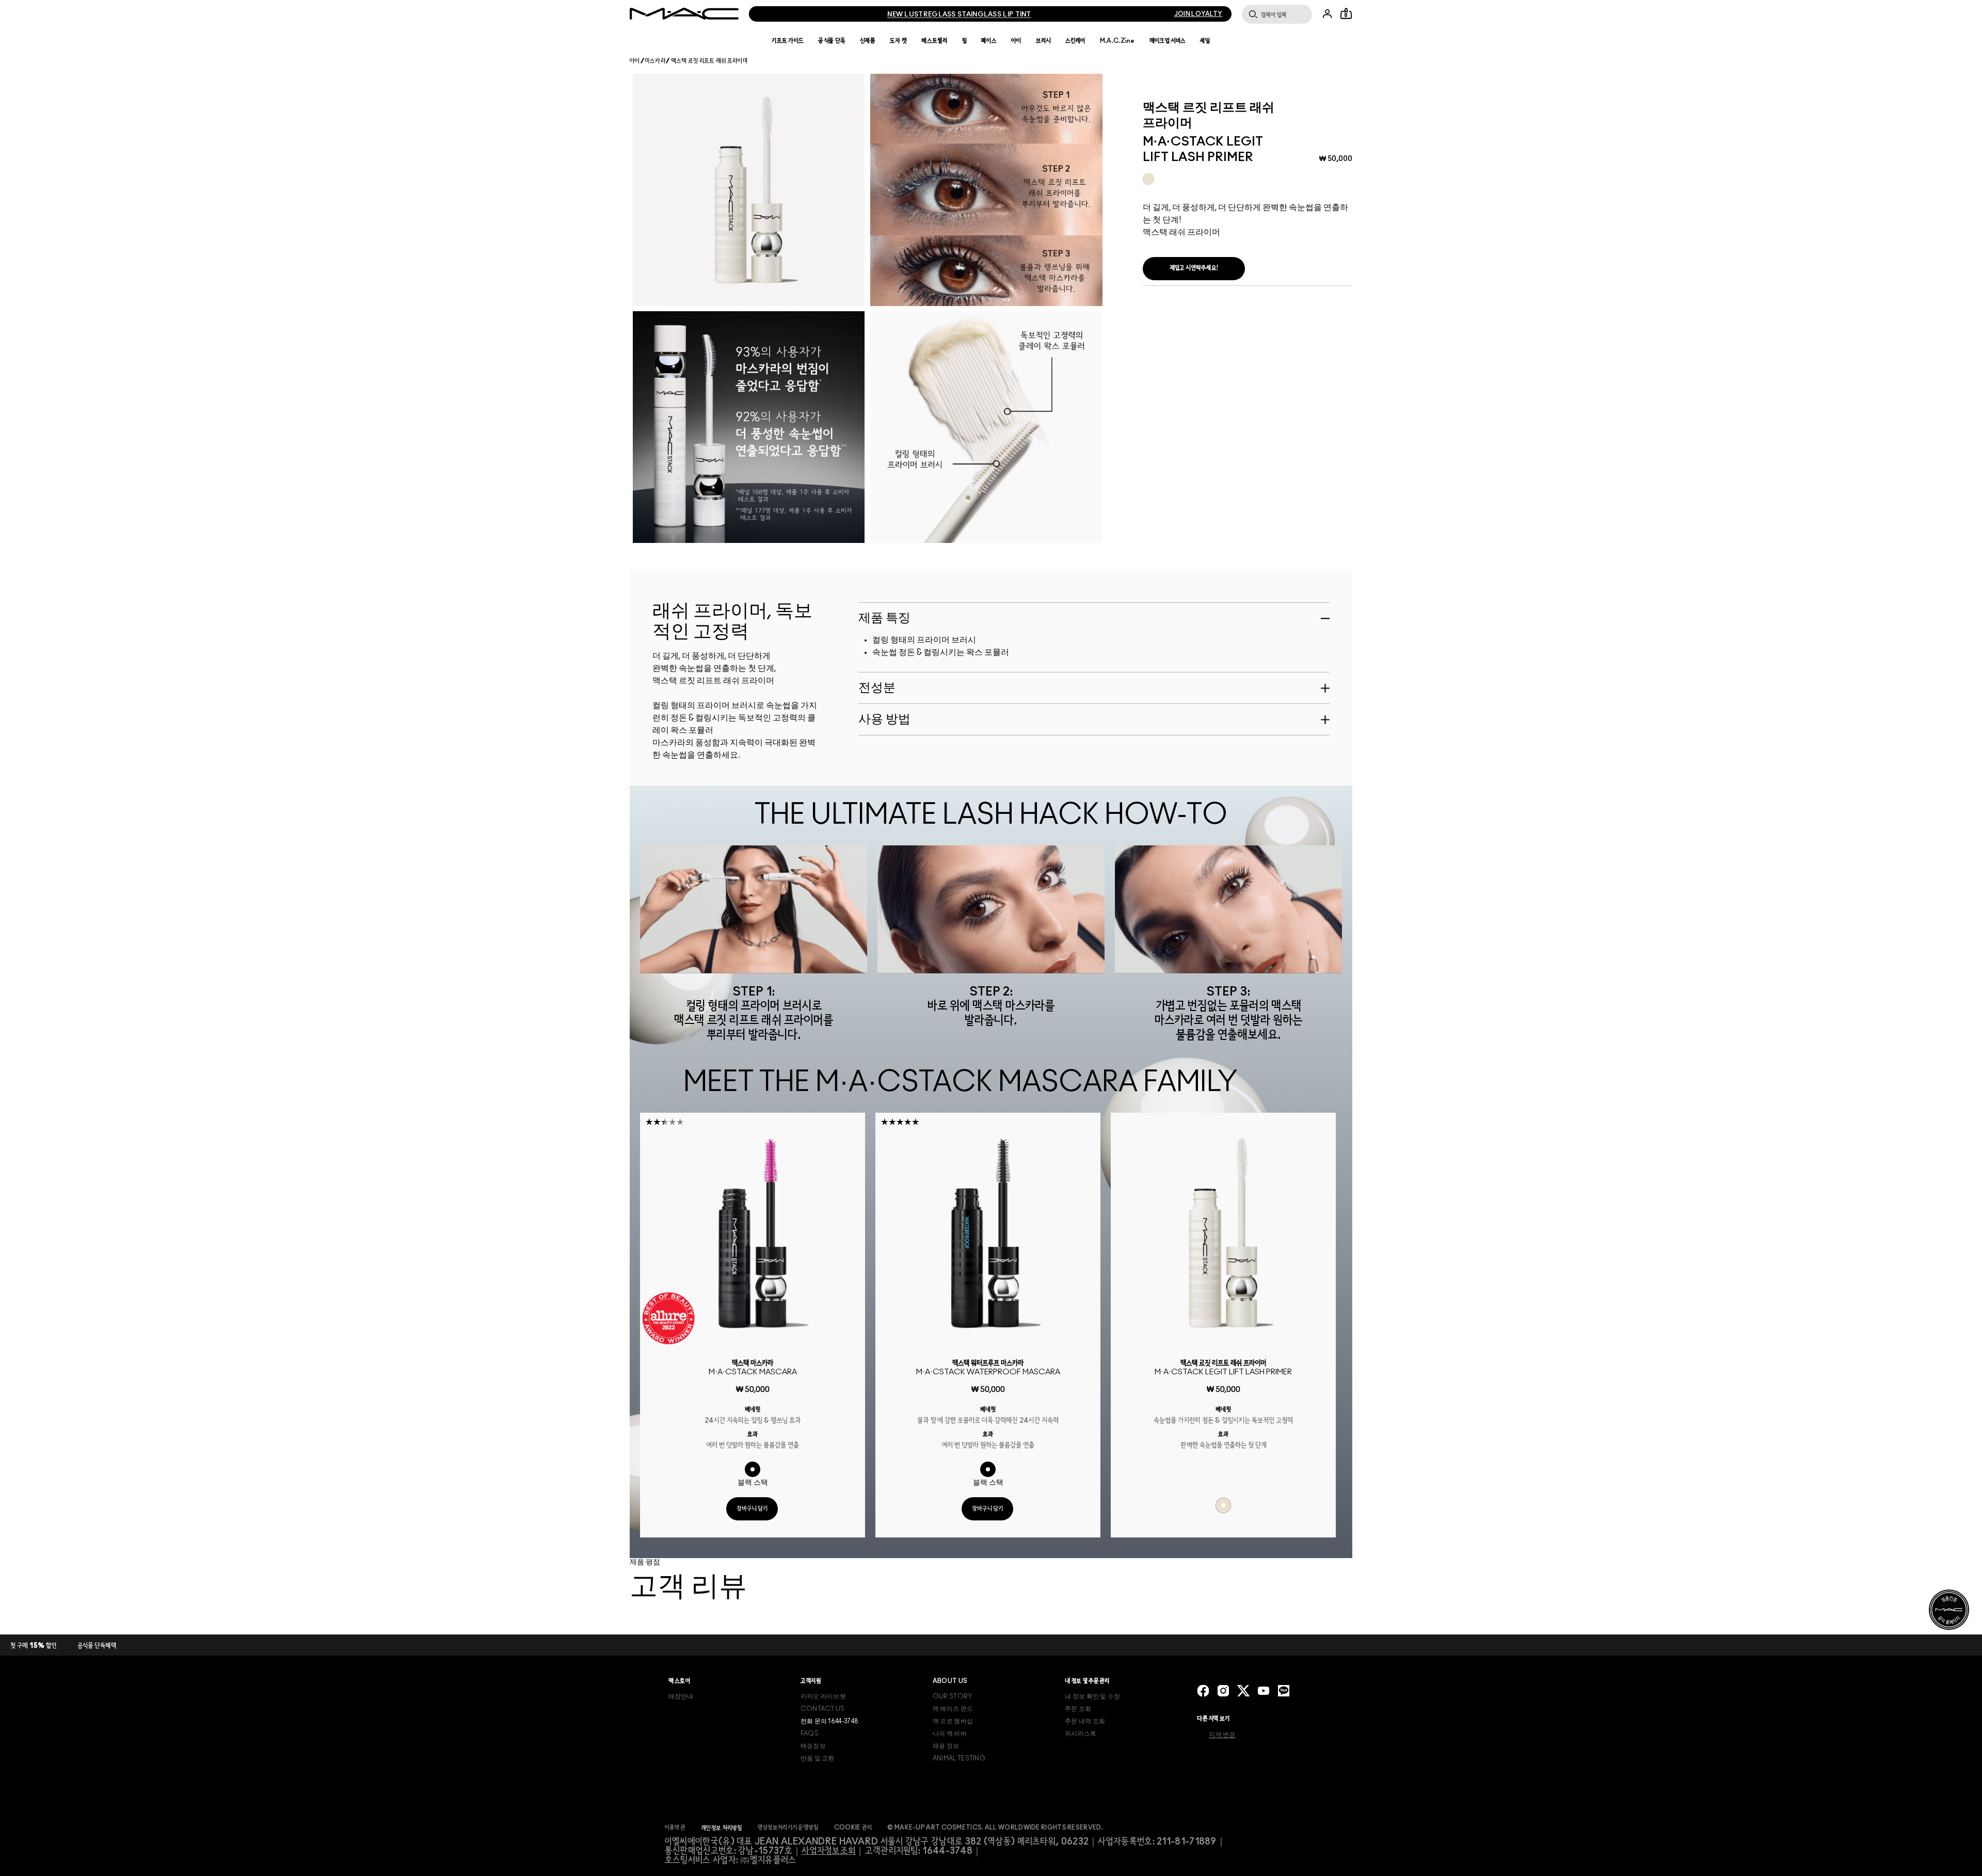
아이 (1016, 41)
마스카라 (655, 61)
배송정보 (813, 1746)
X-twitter (1243, 1691)
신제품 (868, 41)
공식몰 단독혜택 (97, 1646)
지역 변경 (1222, 1735)
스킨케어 (1075, 41)
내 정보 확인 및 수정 (1093, 1696)
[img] (753, 1233)
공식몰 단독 (832, 41)
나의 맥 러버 (950, 1734)
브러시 (1043, 41)
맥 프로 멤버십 (953, 1721)
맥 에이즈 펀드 (953, 1709)
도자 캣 (898, 41)
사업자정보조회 (828, 1851)
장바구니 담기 (752, 1509)
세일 (1205, 41)
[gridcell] (1148, 179)
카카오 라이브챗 (823, 1696)
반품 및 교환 (818, 1758)
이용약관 (675, 1827)
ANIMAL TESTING (959, 1758)
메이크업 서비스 (1168, 41)
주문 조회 (1078, 1709)
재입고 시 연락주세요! (1194, 268)
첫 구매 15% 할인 (34, 1646)
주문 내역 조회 (1085, 1721)
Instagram (1223, 1691)
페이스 (989, 41)
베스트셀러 (934, 41)
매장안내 (681, 1696)
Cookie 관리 (853, 1827)
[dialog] (753, 1368)
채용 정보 (946, 1746)
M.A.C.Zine (1117, 41)
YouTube (1264, 1691)
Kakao (1284, 1691)
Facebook (1203, 1691)
